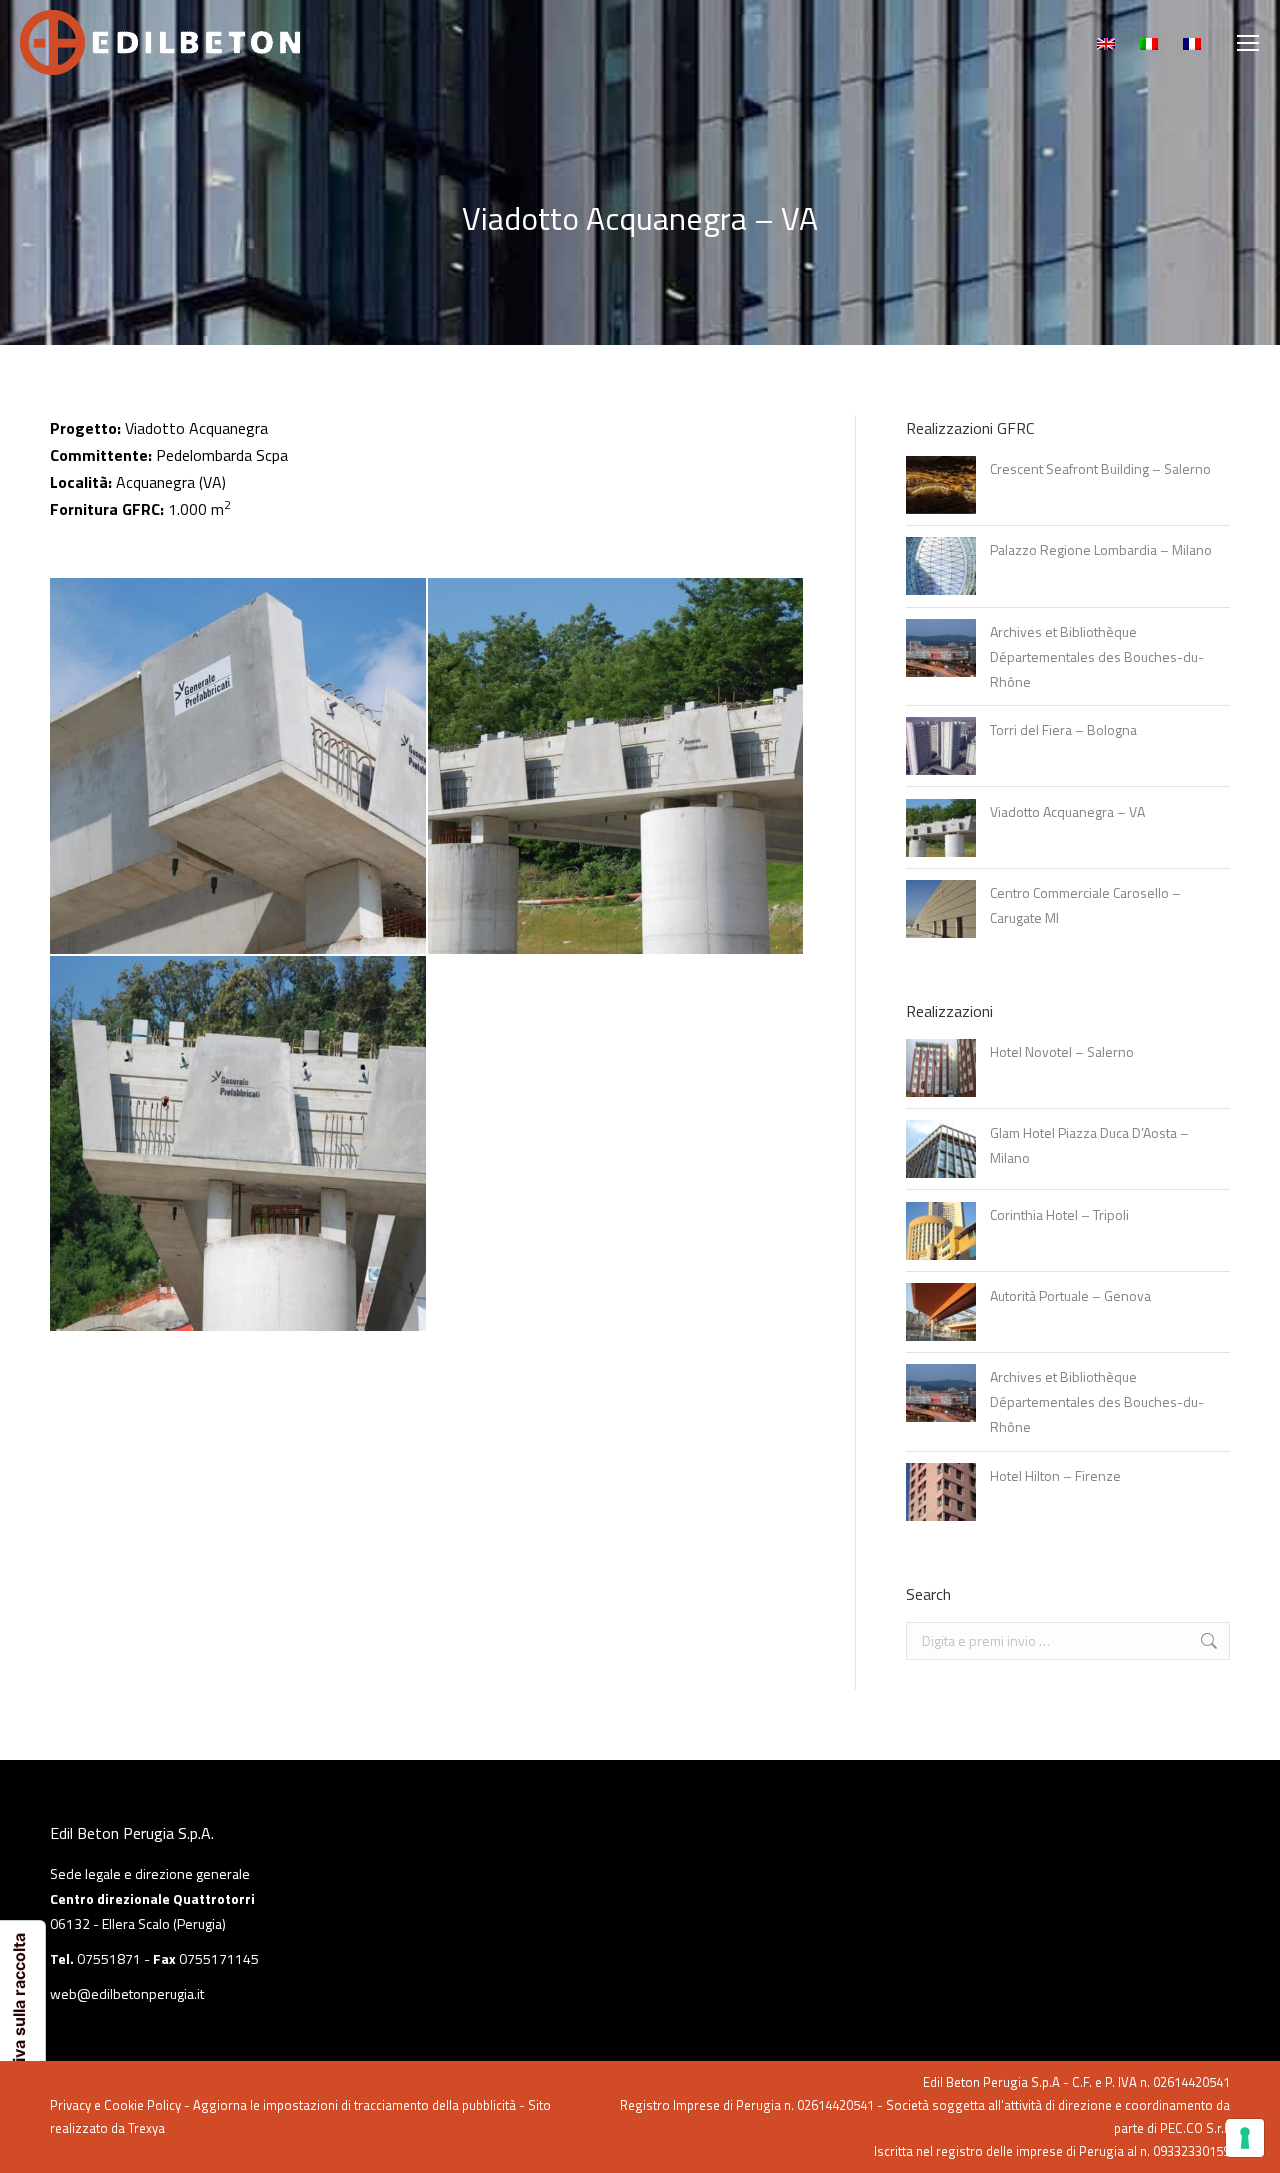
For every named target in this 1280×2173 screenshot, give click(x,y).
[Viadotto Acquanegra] (239, 767)
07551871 (109, 1958)
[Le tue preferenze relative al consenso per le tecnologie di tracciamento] (1245, 2138)
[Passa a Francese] (1194, 42)
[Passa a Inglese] (1108, 42)
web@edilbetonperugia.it (127, 1993)
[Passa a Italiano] (1151, 42)
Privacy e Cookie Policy (115, 2105)
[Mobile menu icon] (1248, 43)
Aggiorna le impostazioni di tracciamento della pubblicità (354, 2105)
